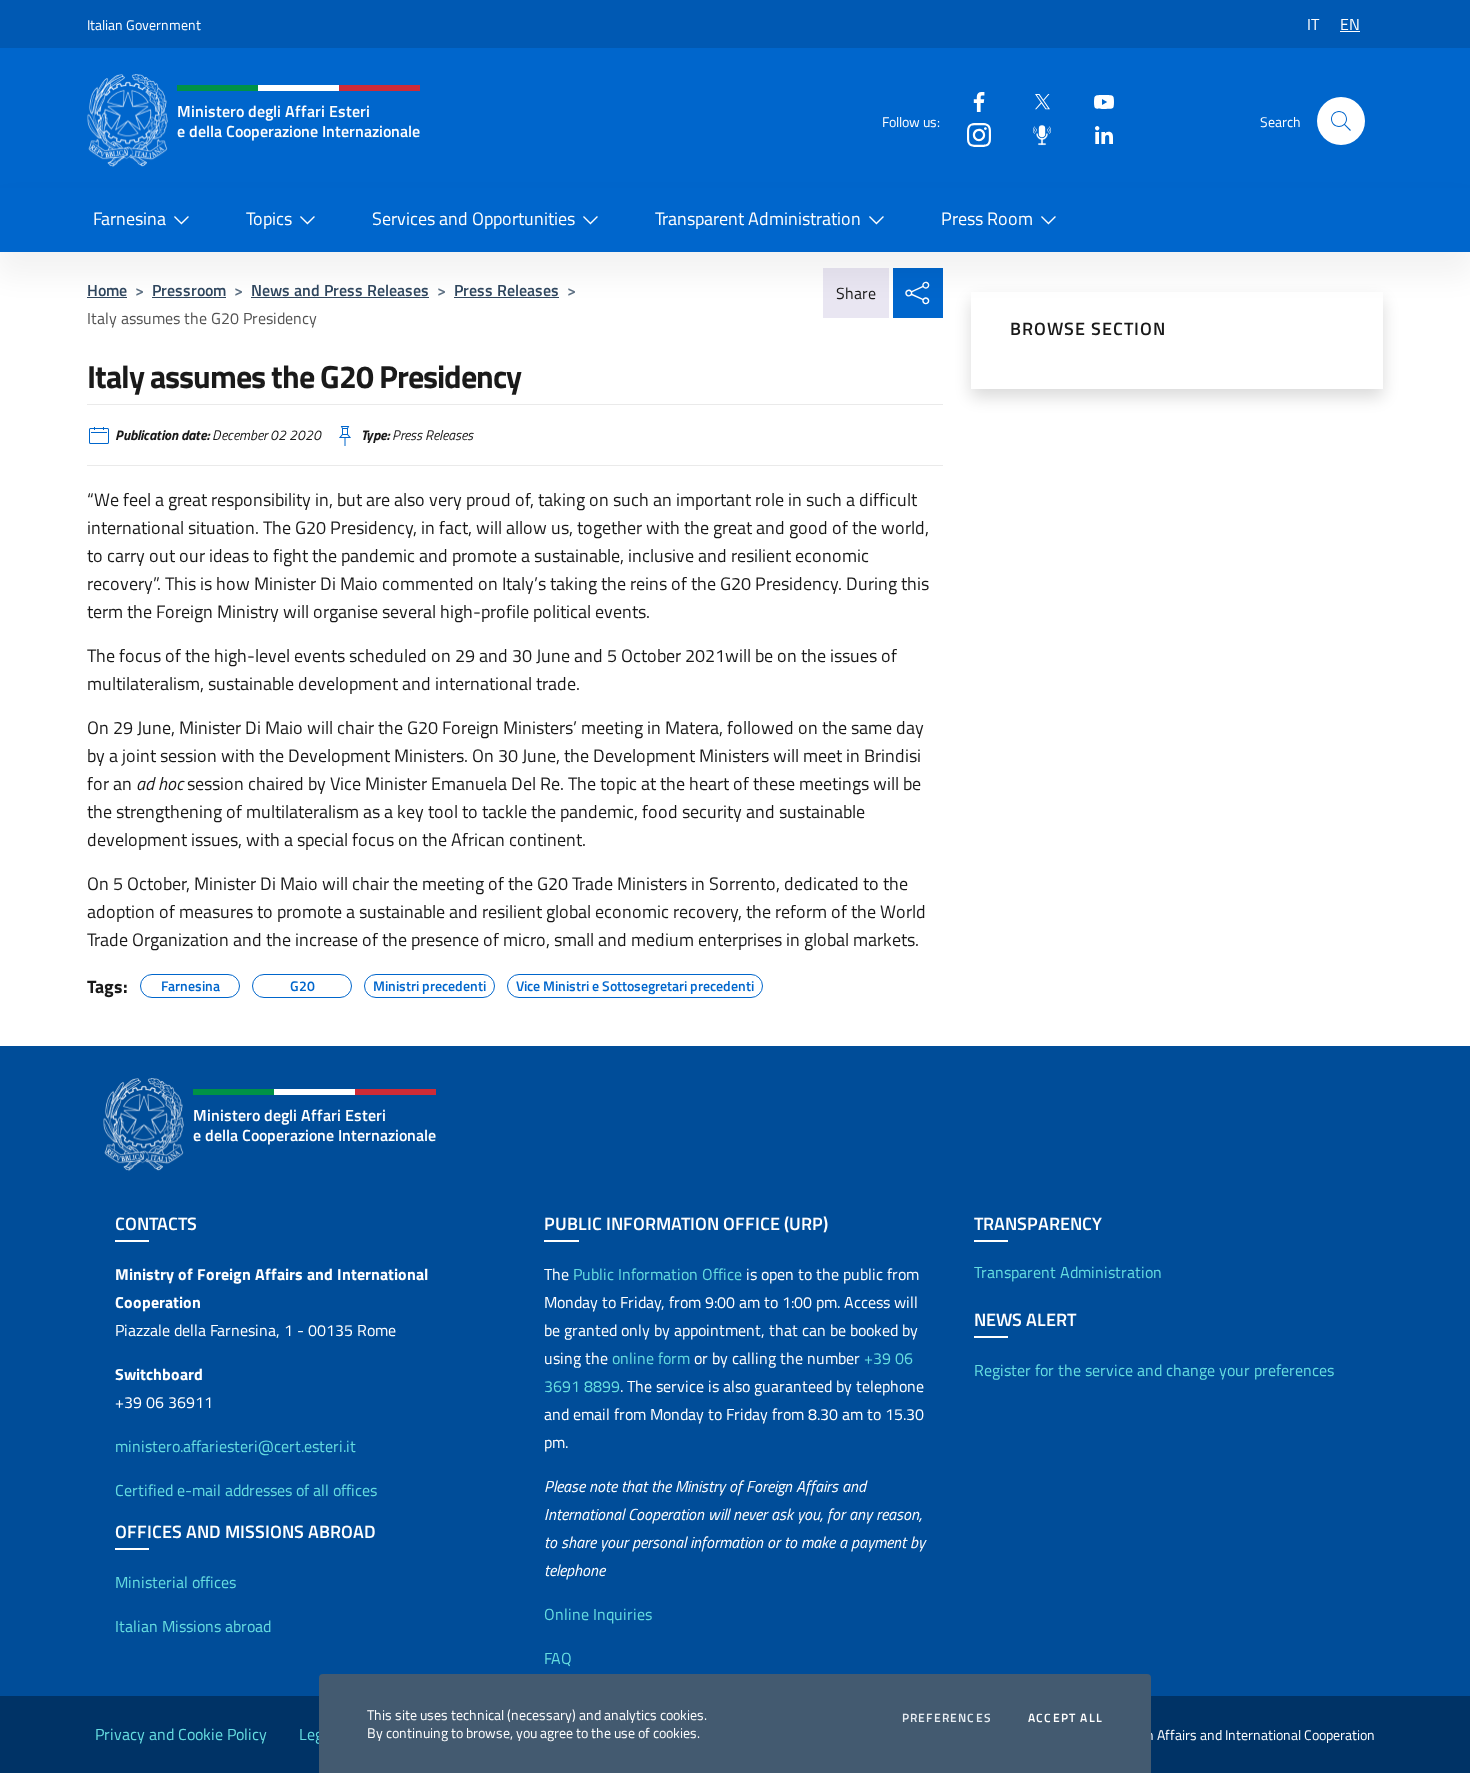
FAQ (558, 1658)
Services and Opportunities (473, 218)
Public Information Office (657, 1274)
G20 (302, 983)
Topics (269, 218)
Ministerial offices (175, 1582)
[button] (1341, 121)
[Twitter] (1034, 100)
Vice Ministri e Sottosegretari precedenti (635, 983)
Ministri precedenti (429, 983)
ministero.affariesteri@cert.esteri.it (235, 1446)
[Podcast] (1034, 133)
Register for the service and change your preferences (1154, 1370)
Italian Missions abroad (193, 1626)
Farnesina (129, 218)
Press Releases (506, 290)
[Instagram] (971, 133)
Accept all (1065, 1718)
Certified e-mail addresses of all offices (246, 1490)
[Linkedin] (1096, 133)
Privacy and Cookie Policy (181, 1734)
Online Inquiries (598, 1614)
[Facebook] (971, 100)
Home (107, 290)
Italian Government (144, 24)
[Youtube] (1096, 100)
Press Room (987, 218)
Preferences (947, 1718)
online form (651, 1358)
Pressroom (189, 290)
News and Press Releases (340, 290)
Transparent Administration (758, 218)
